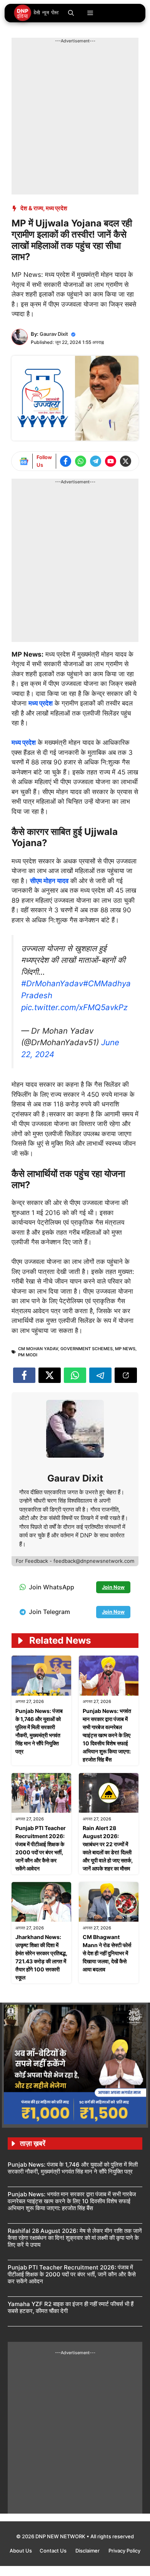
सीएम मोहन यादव (49, 881)
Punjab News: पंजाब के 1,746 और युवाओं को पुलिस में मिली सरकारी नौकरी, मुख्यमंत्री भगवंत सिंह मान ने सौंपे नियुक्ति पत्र (73, 2168)
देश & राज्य (32, 208)
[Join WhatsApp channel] (81, 461)
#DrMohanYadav (52, 983)
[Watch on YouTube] (111, 461)
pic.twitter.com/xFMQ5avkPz (74, 1007)
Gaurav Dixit (54, 334)
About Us (21, 2551)
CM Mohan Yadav (38, 1349)
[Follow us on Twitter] (126, 461)
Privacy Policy (124, 2551)
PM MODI (28, 1355)
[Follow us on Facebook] (66, 461)
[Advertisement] (75, 119)
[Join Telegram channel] (96, 461)
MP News (125, 1349)
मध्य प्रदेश (57, 208)
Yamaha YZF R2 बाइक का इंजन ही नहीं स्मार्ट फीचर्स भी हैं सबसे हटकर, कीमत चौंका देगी (71, 2307)
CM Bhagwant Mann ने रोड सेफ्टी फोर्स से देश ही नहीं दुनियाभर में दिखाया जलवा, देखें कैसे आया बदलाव (107, 1953)
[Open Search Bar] (71, 13)
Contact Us (54, 2551)
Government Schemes (87, 1349)
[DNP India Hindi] (37, 13)
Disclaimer (88, 2551)
